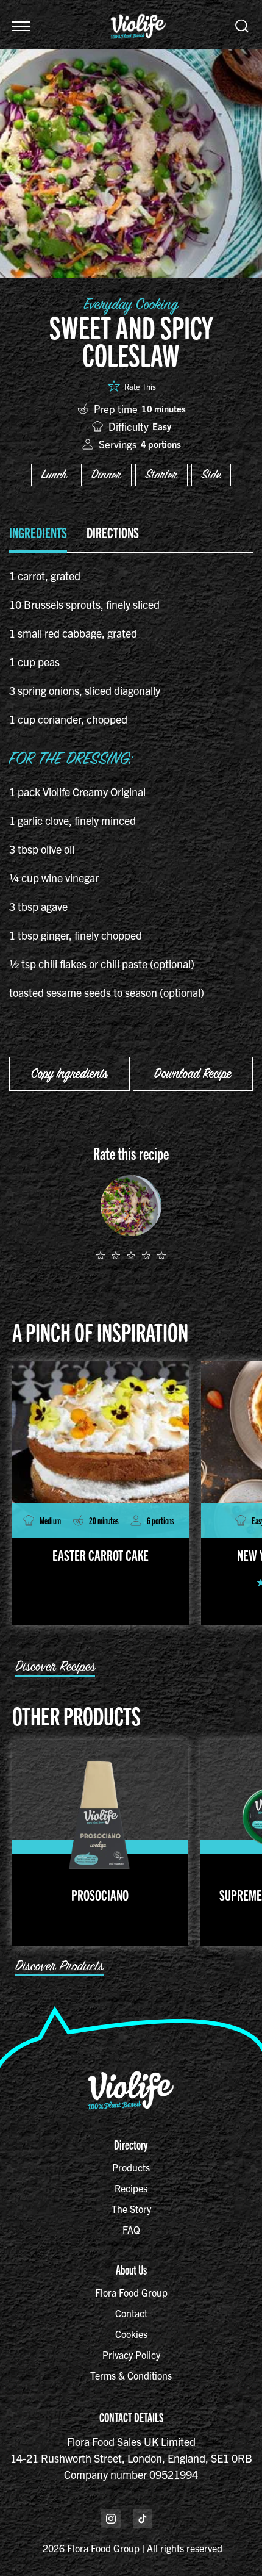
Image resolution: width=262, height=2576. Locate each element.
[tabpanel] (131, 790)
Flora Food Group (131, 2292)
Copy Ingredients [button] (69, 1074)
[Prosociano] (100, 1813)
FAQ (131, 2229)
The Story (131, 2209)
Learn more (99, 410)
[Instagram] (111, 2519)
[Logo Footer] (131, 2076)
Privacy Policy (131, 2355)
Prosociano (100, 1894)
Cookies (131, 2334)
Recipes (131, 2188)
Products (131, 2167)
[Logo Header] (138, 8)
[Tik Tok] (143, 2519)
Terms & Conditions (131, 2375)
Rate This (140, 387)
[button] (21, 26)
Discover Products (59, 1966)
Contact (131, 2313)
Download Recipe (193, 1074)
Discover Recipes (55, 1667)
